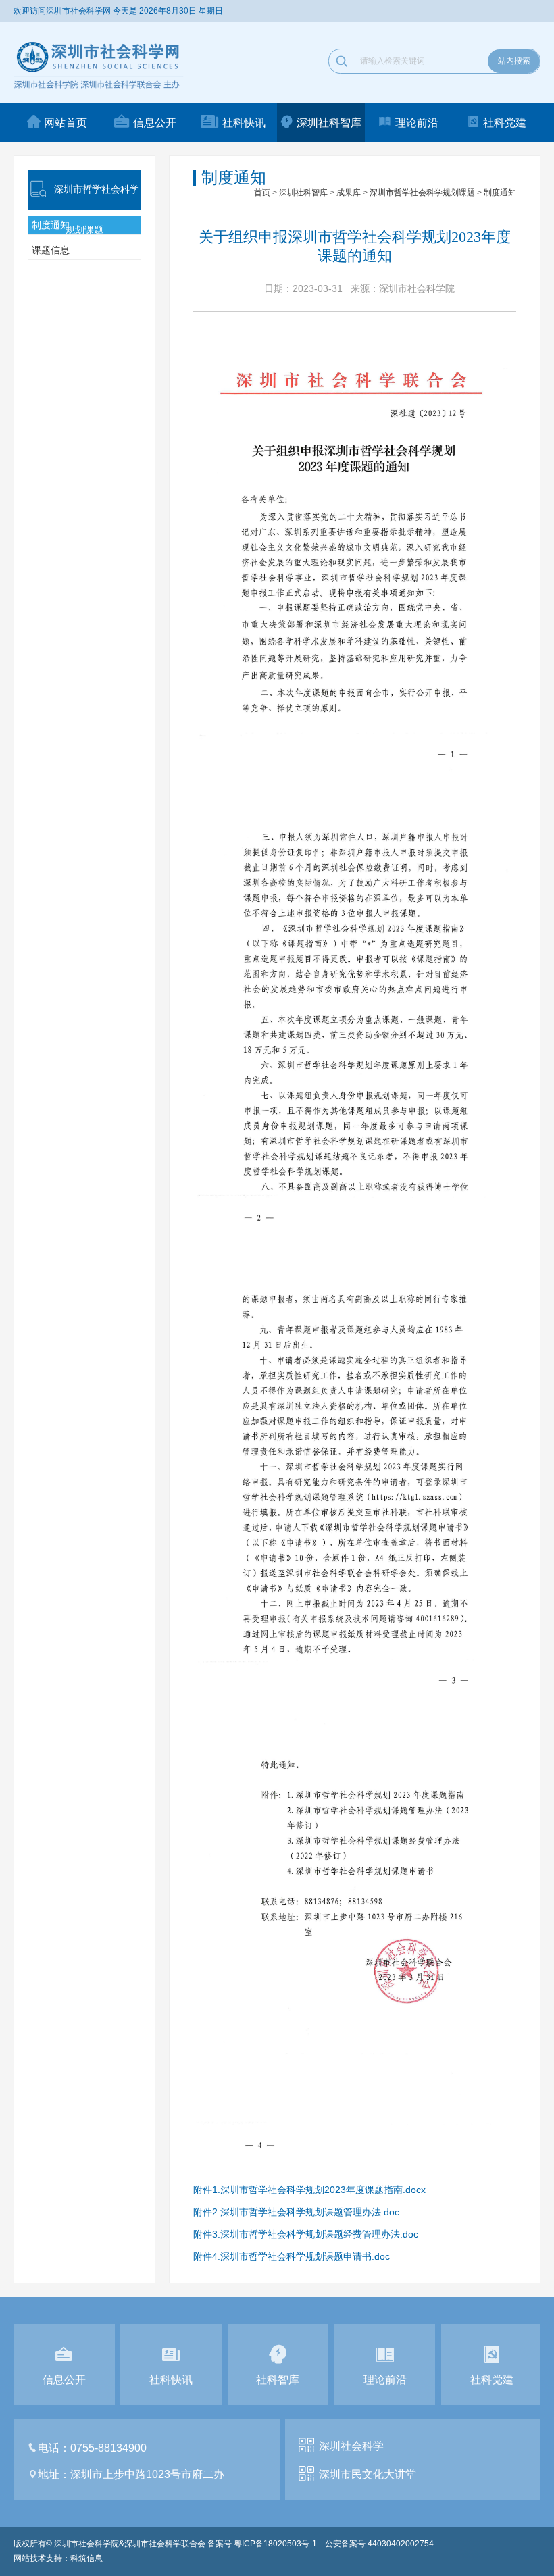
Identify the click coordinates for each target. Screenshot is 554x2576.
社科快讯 (244, 123)
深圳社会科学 (351, 2446)
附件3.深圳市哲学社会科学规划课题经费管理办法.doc (306, 2234)
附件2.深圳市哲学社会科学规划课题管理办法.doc (296, 2212)
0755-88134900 (108, 2448)
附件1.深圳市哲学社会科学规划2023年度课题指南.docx (309, 2190)
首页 (262, 193)
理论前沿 (417, 123)
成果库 (349, 193)
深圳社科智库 (329, 123)
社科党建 (505, 123)
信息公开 (155, 123)
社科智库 (278, 2380)
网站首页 (66, 123)
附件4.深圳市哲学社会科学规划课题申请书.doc (292, 2256)
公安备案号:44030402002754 (379, 2544)
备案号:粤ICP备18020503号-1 (262, 2544)
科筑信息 (86, 2558)
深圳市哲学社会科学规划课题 (422, 193)
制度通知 (500, 193)
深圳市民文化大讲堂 (368, 2474)
